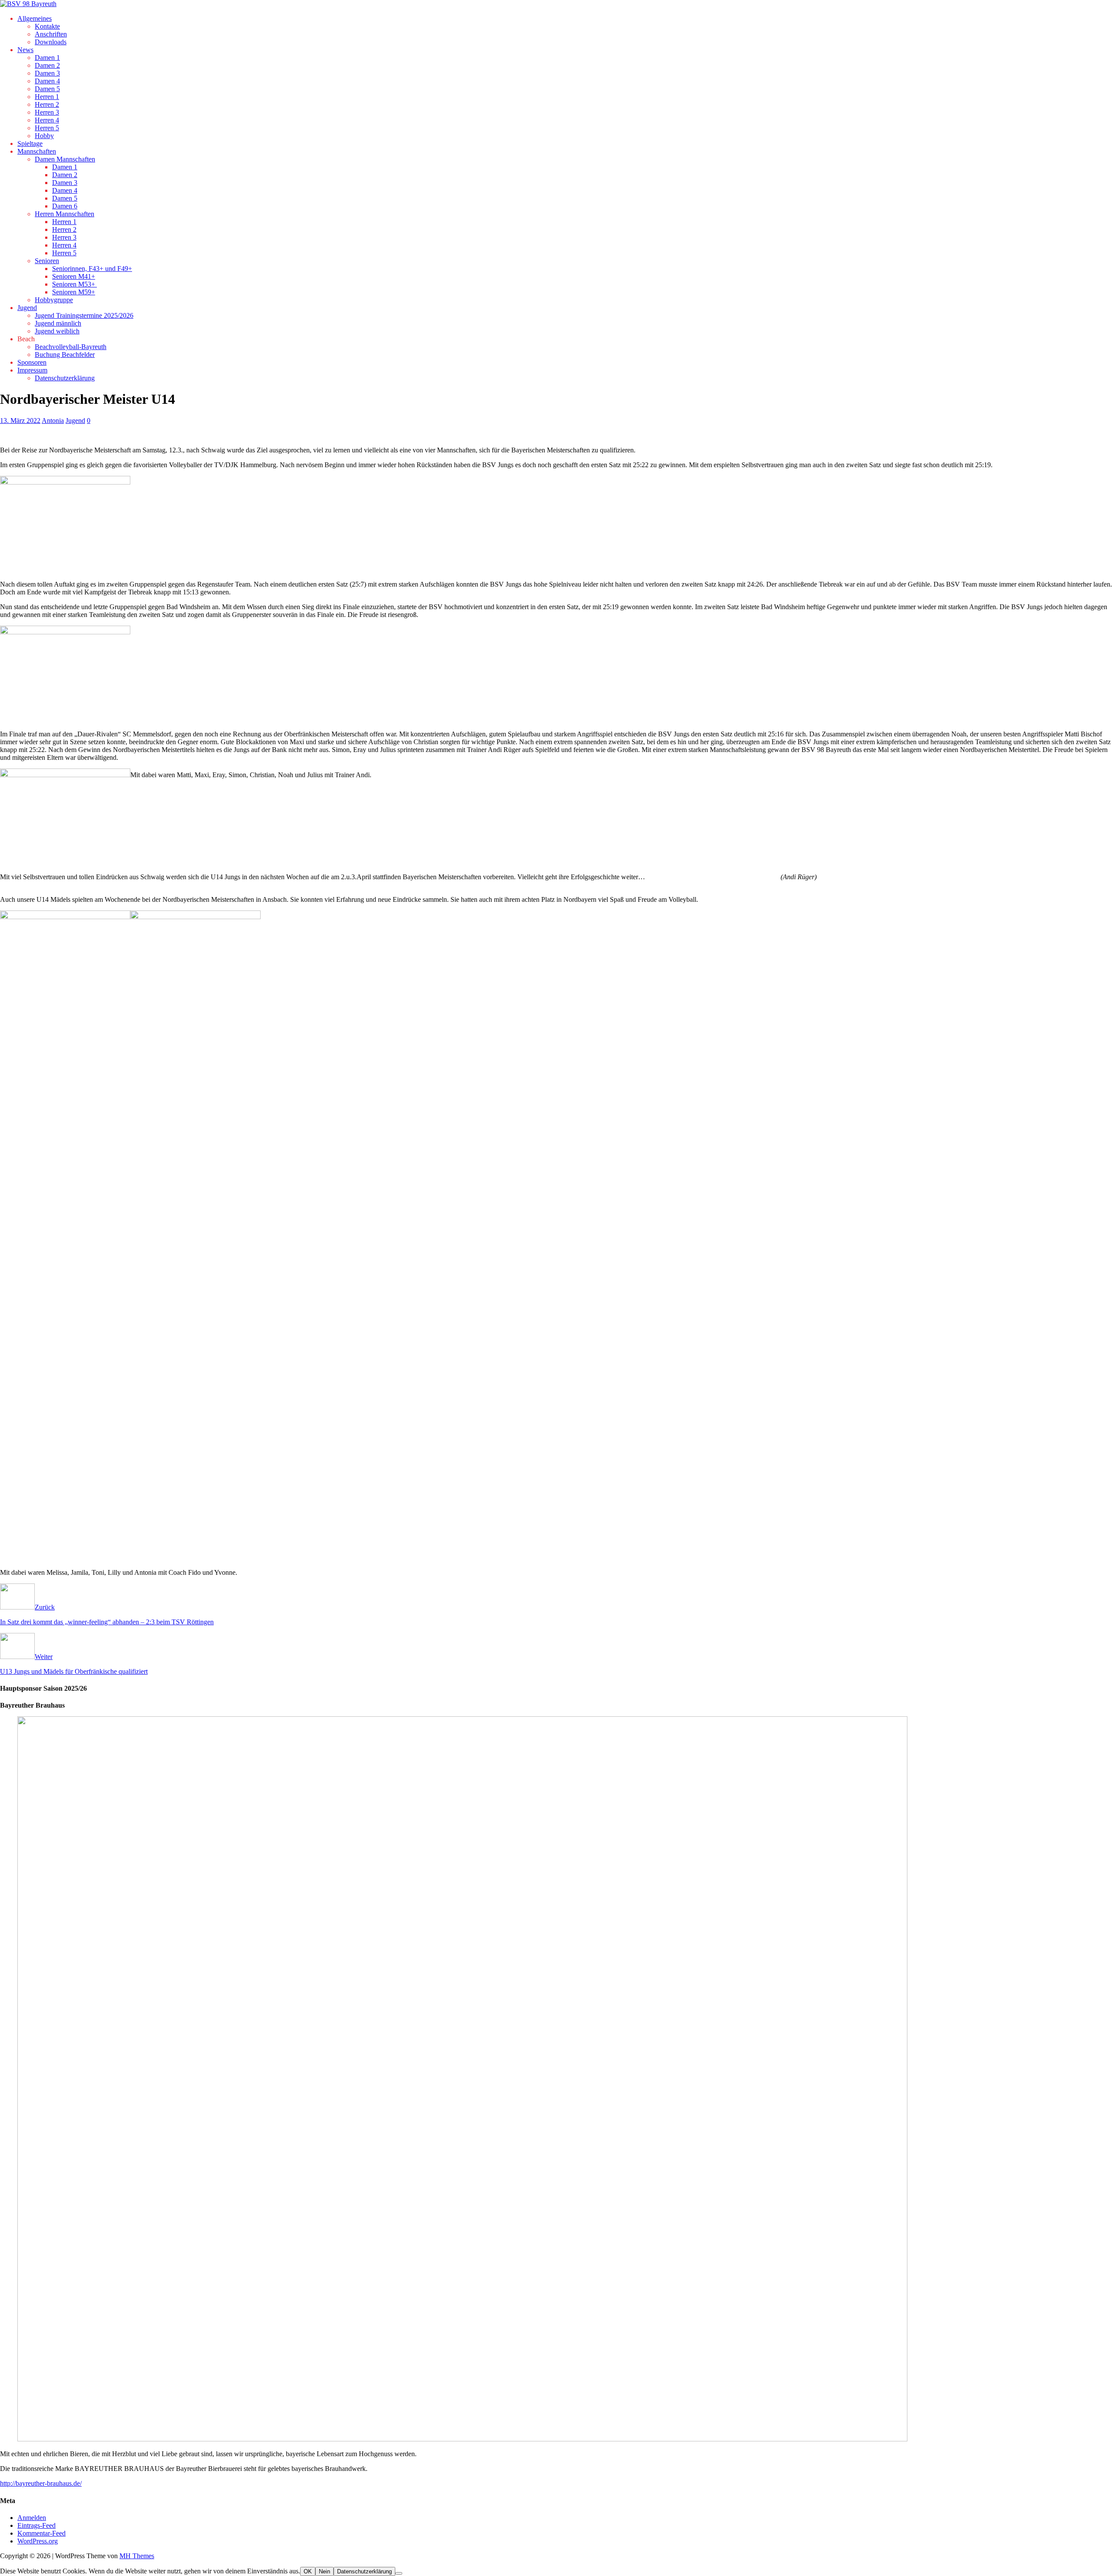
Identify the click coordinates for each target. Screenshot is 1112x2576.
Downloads (51, 42)
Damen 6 (65, 206)
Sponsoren (32, 362)
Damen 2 (47, 65)
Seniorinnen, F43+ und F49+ (92, 269)
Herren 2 (47, 104)
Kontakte (47, 26)
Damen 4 (47, 81)
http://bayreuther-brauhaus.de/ (41, 2483)
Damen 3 (47, 73)
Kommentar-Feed (41, 2533)
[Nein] (399, 2573)
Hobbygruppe (54, 300)
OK (308, 2571)
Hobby (44, 136)
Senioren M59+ (74, 292)
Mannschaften (37, 151)
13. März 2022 (20, 421)
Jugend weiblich (57, 331)
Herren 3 (47, 112)
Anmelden (32, 2518)
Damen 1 (47, 58)
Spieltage (30, 143)
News (25, 50)
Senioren (47, 261)
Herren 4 (47, 120)
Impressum (32, 370)
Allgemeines (35, 18)
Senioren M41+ (74, 276)
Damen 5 (47, 89)
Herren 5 (47, 128)
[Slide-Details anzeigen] (511, 2439)
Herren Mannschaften (65, 214)
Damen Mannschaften (65, 159)
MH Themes (137, 2556)
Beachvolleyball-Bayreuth (71, 347)
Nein (324, 2571)
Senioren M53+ (74, 284)
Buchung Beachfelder (65, 355)
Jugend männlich (58, 323)
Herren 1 (47, 97)
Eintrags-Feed (36, 2525)
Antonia (53, 421)
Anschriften (51, 34)
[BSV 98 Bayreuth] (28, 4)
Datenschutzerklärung (65, 378)
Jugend (27, 308)
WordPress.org (38, 2541)
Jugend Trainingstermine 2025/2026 (84, 315)
